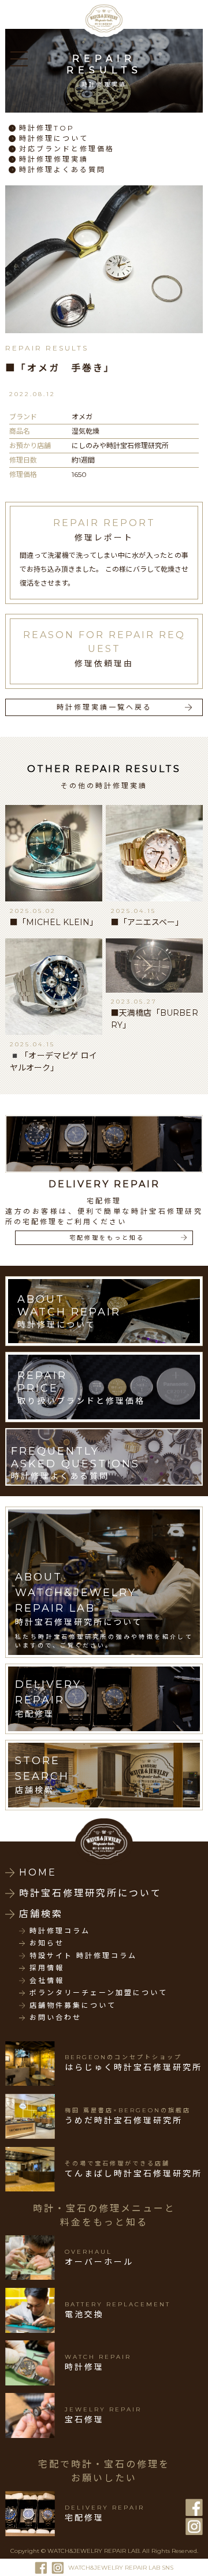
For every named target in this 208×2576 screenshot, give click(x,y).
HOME (38, 1872)
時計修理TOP (47, 128)
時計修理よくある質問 (62, 169)
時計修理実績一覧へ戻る (104, 707)
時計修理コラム (60, 1931)
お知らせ (47, 1943)
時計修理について (54, 138)
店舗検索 (41, 1914)
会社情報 (47, 1981)
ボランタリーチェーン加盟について (99, 1993)
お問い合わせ (55, 2018)
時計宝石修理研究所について (90, 1893)
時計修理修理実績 (54, 159)
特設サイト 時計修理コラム (83, 1956)
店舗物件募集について (73, 2005)
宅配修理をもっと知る (107, 1238)
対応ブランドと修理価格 (67, 149)
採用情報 (47, 1968)
